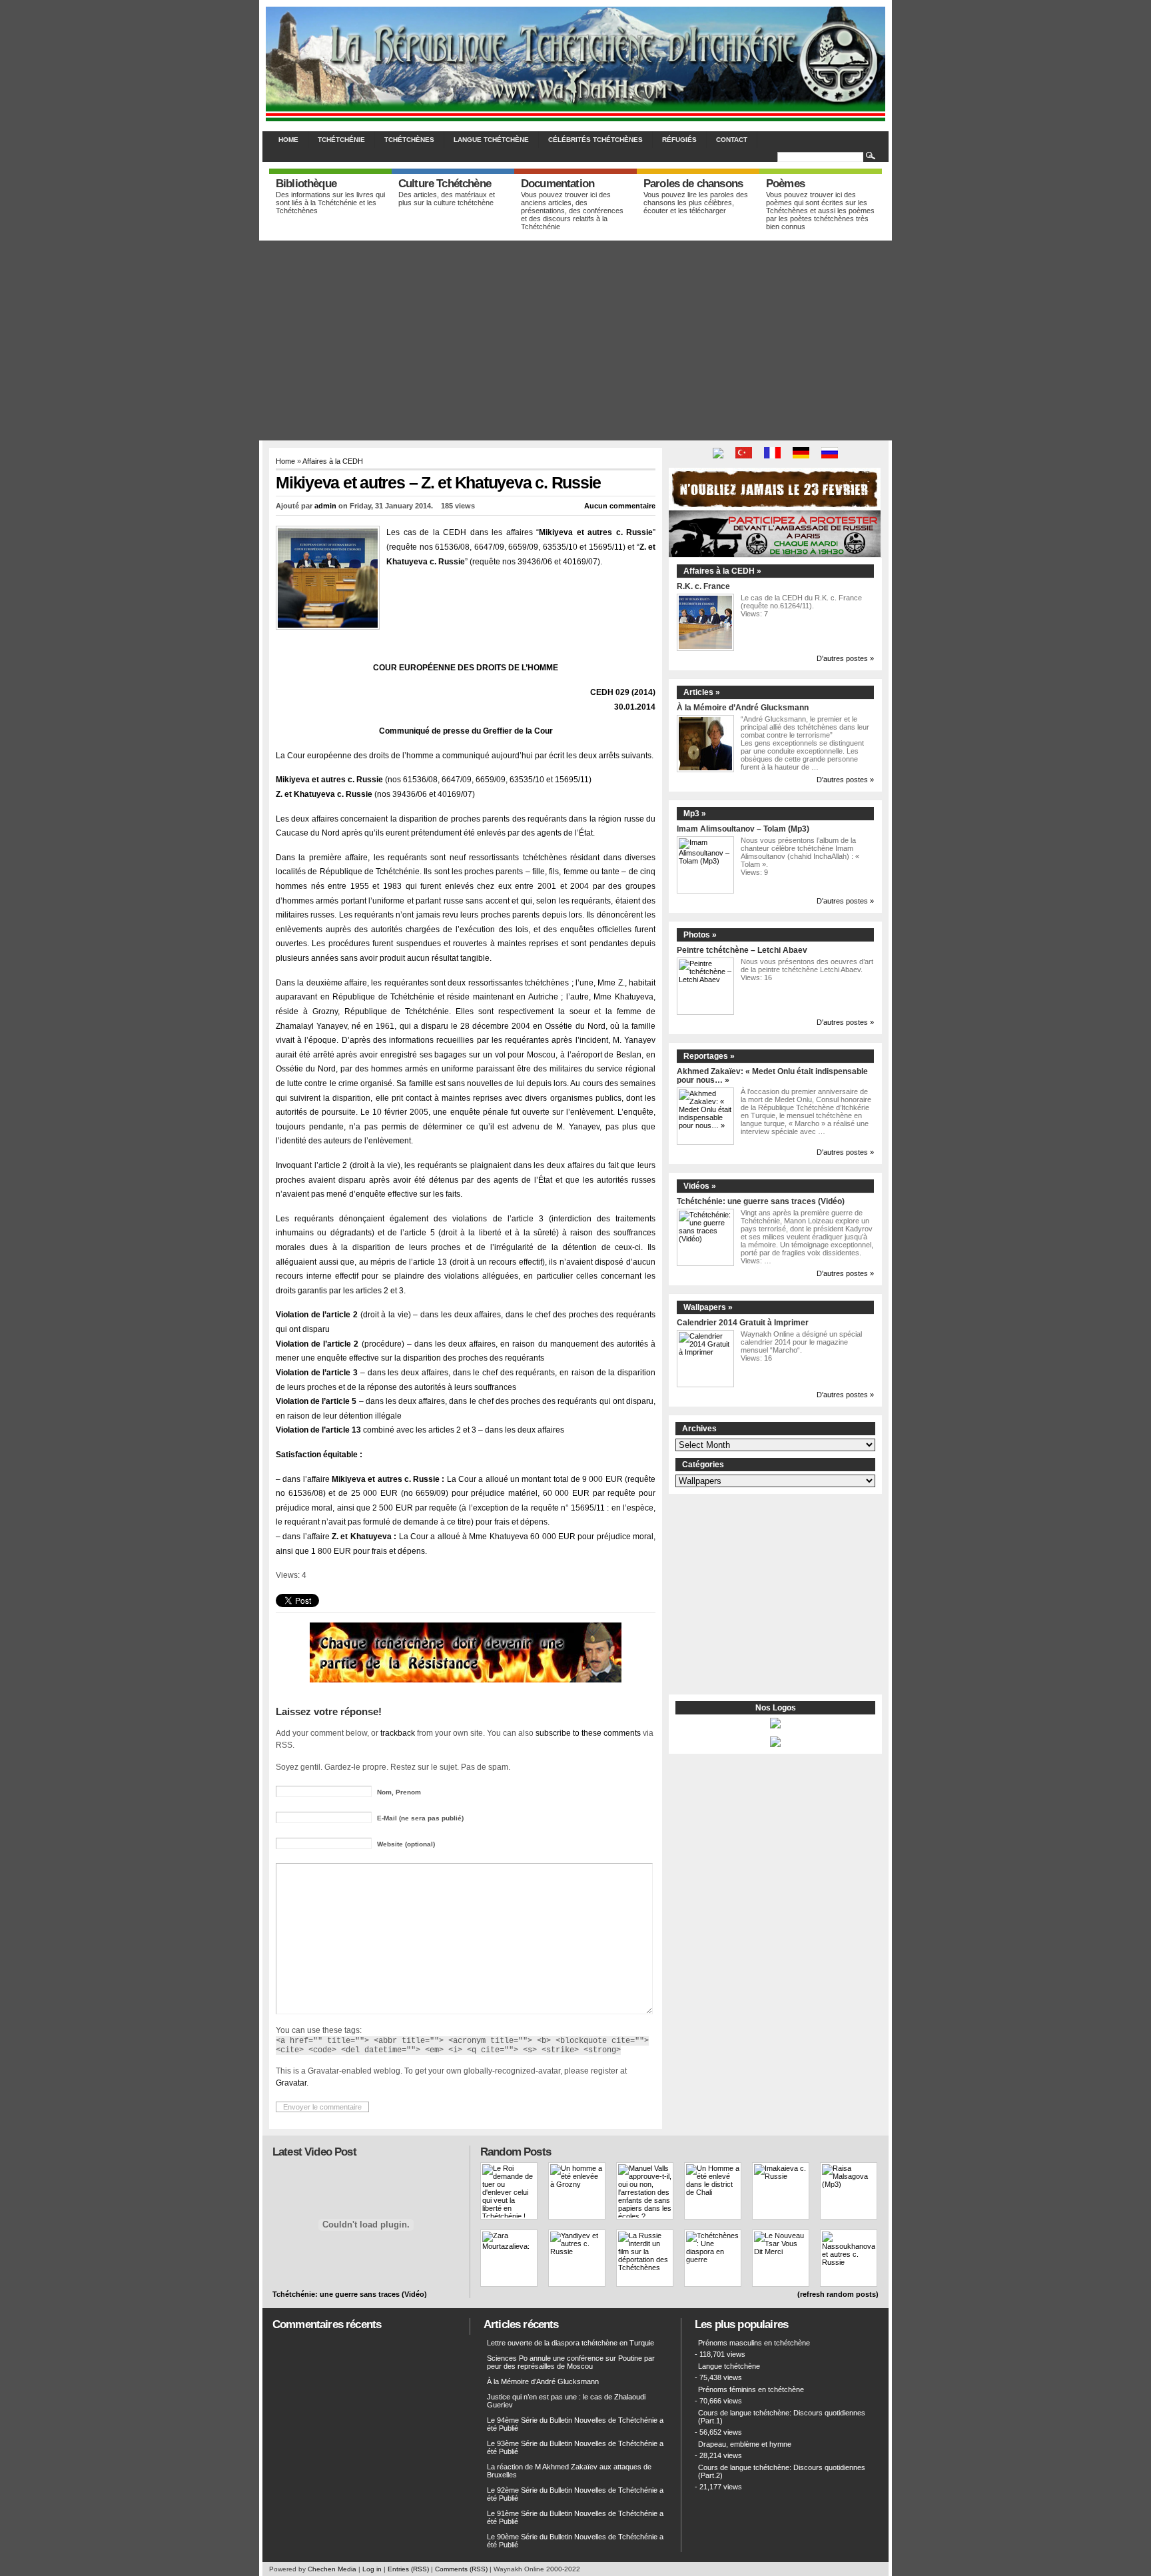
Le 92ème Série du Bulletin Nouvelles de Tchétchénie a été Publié (575, 2494)
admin (325, 506)
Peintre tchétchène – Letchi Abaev (742, 950)
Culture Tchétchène (445, 184)
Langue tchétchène (491, 140)
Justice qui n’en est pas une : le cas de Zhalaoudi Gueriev (566, 2401)
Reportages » (709, 1056)
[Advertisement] (575, 340)
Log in (372, 2569)
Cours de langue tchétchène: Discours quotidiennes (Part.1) (782, 2417)
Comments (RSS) (461, 2569)
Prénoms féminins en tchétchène (751, 2389)
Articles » (702, 692)
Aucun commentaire (620, 506)
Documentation (558, 184)
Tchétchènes (409, 140)
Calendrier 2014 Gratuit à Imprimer (743, 1322)
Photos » (700, 935)
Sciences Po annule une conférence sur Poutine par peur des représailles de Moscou (571, 2362)
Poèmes (785, 184)
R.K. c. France (703, 586)
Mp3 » (695, 814)
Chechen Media (332, 2569)
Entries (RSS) (408, 2569)
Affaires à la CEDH (333, 461)
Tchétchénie (341, 140)
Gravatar (291, 2083)
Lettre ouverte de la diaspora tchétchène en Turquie (571, 2343)
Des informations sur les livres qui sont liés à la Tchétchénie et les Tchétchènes (330, 203)
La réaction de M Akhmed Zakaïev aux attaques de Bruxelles (569, 2471)
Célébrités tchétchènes (595, 140)
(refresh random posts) (838, 2294)
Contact (732, 140)
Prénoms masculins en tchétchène (754, 2343)
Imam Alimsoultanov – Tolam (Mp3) (743, 829)
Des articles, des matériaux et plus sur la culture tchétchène (447, 199)
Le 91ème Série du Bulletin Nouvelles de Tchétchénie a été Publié (575, 2517)
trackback (398, 1733)
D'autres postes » (845, 658)
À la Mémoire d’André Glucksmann (743, 707)
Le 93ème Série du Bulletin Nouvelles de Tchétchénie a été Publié (575, 2447)
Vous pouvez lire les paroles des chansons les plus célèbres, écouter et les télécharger (696, 203)
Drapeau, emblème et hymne (745, 2444)
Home (288, 140)
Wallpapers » (708, 1307)
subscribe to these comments (588, 1733)
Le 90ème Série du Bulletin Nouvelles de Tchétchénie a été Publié (575, 2541)
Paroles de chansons (693, 184)
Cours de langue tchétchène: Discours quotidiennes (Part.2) (782, 2471)
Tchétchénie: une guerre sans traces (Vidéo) (761, 1201)
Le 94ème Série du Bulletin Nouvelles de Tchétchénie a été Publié (575, 2424)
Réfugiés (679, 140)
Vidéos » (700, 1186)
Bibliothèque (306, 184)
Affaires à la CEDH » (722, 571)
